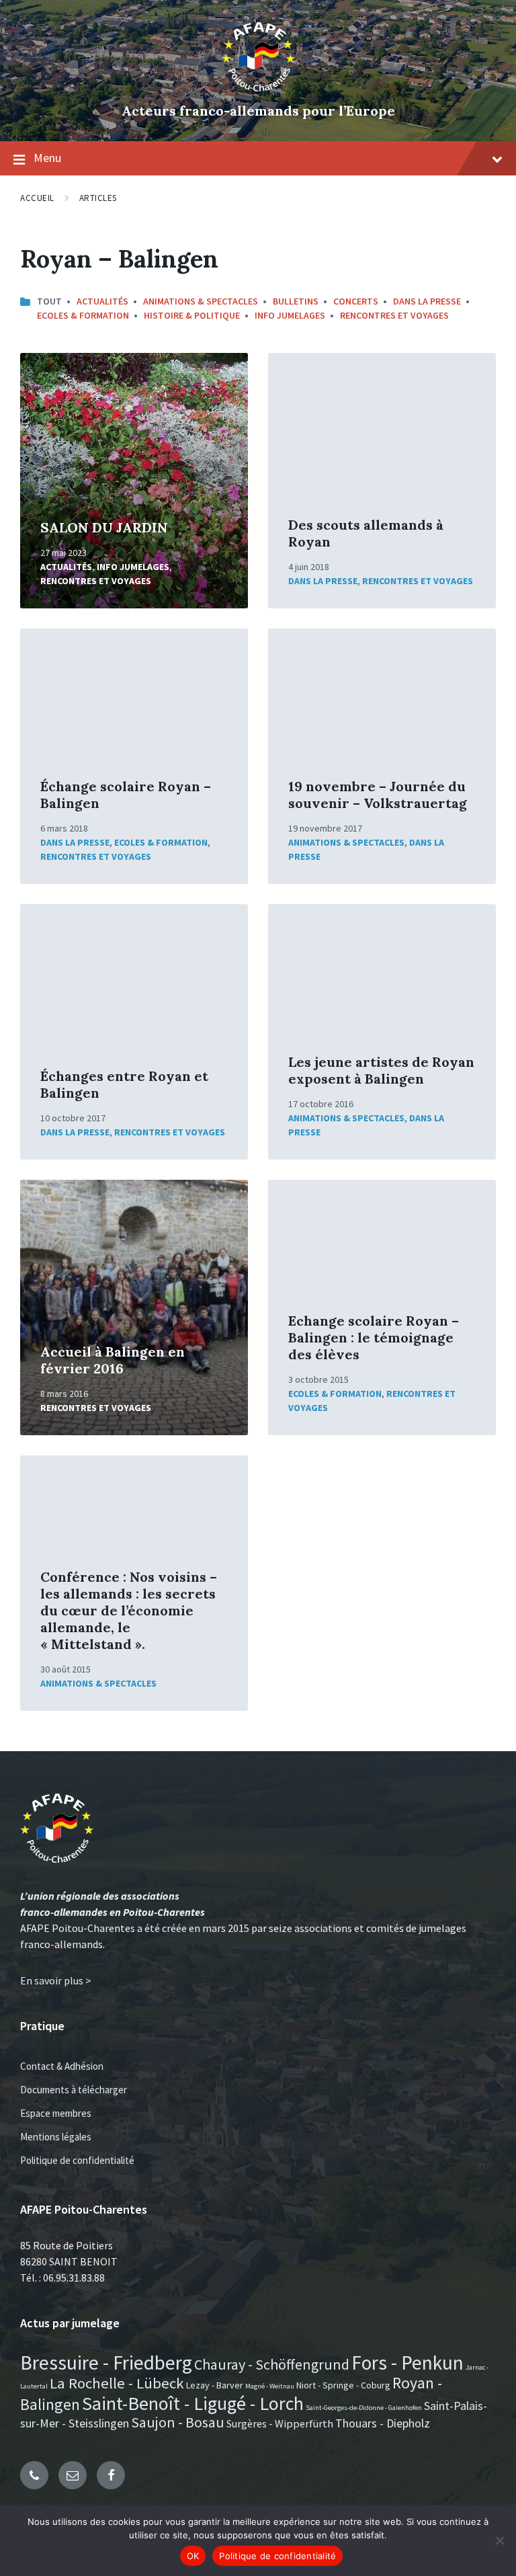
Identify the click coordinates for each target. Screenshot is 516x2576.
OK (193, 2556)
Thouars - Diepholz (383, 2423)
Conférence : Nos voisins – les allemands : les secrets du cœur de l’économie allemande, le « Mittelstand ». (129, 1610)
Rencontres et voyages (394, 315)
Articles (98, 198)
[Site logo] (258, 88)
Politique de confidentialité (77, 2160)
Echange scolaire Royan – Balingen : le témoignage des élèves (374, 1337)
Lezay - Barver (215, 2385)
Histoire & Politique (192, 315)
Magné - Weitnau (270, 2386)
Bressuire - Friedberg (106, 2363)
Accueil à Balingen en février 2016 (113, 1360)
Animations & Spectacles (201, 301)
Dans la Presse (427, 301)
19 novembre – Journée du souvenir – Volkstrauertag (378, 795)
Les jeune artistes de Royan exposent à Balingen (381, 1070)
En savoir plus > (56, 1980)
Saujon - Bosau (178, 2422)
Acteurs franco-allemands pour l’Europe (258, 111)
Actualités (102, 301)
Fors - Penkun (407, 2363)
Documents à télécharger (74, 2090)
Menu (47, 158)
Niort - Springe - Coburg (343, 2385)
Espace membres (56, 2113)
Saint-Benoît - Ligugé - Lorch (193, 2403)
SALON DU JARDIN (104, 527)
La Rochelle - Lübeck (117, 2383)
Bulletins (296, 301)
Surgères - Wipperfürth (280, 2423)
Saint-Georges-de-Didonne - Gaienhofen (364, 2408)
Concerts (356, 301)
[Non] (499, 2540)
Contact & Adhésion (62, 2066)
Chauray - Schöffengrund (272, 2364)
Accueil (37, 198)
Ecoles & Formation (83, 315)
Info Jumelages (290, 315)
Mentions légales (56, 2137)
